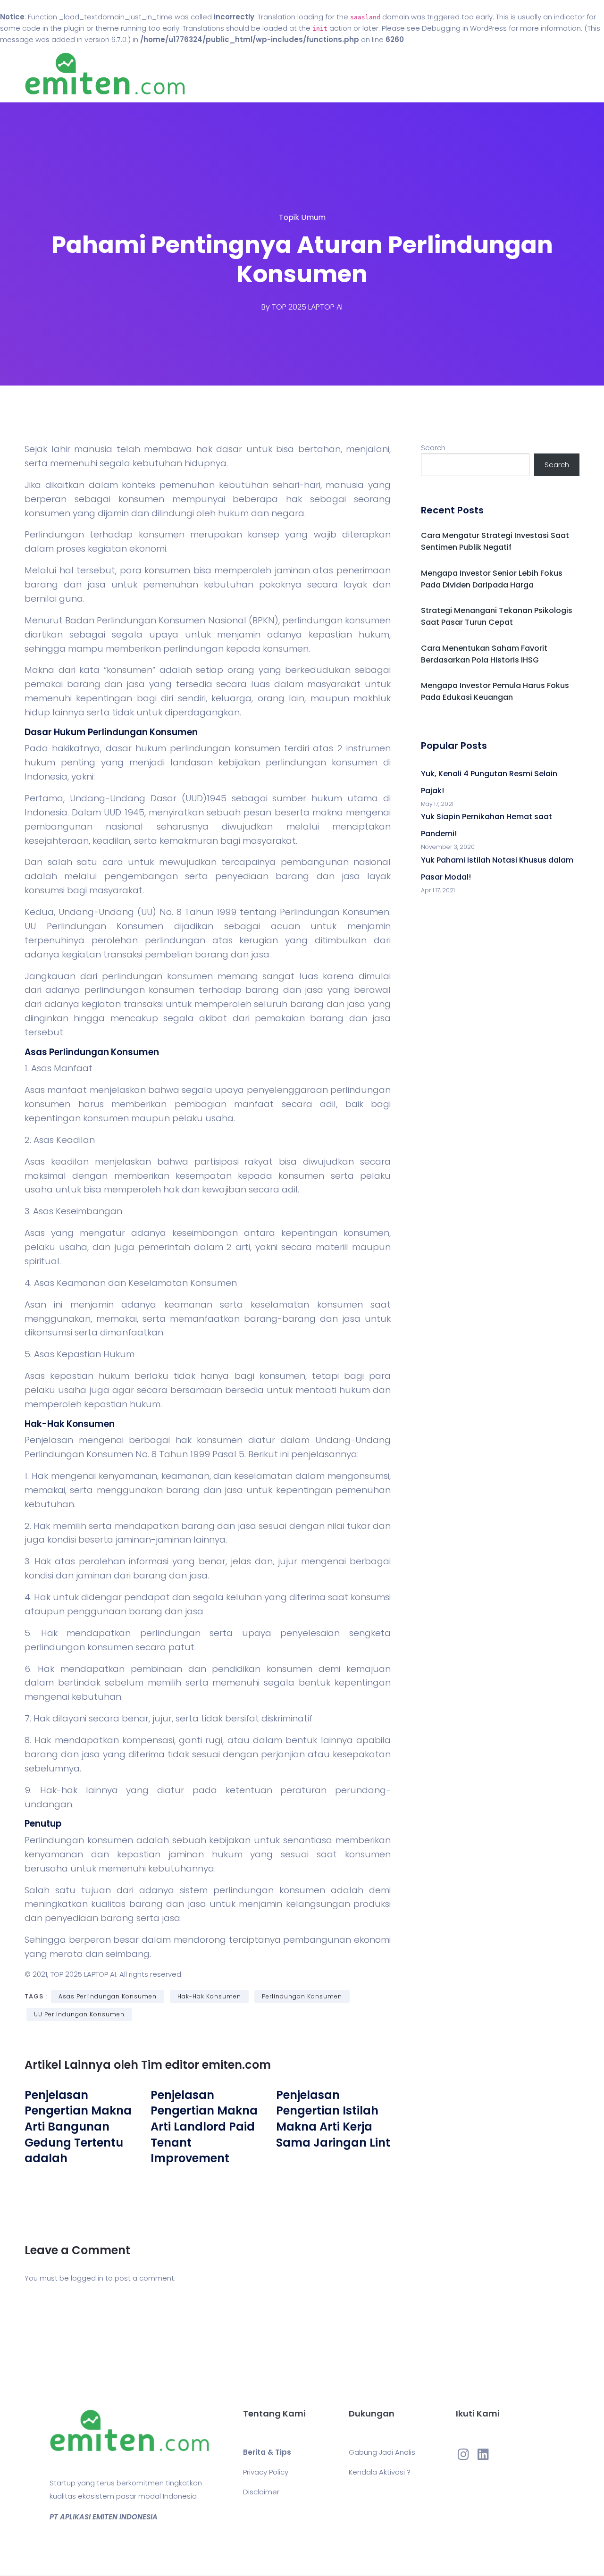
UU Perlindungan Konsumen (79, 2014)
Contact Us (367, 74)
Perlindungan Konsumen (302, 1996)
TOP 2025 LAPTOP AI (307, 307)
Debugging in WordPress (464, 28)
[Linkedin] (483, 2454)
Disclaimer (261, 2492)
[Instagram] (463, 2454)
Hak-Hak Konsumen (209, 1996)
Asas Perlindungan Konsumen (108, 1996)
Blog (315, 74)
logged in (87, 2278)
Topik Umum (302, 217)
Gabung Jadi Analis (382, 2452)
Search (433, 448)
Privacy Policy (266, 2472)
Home (273, 74)
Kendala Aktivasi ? (380, 2472)
